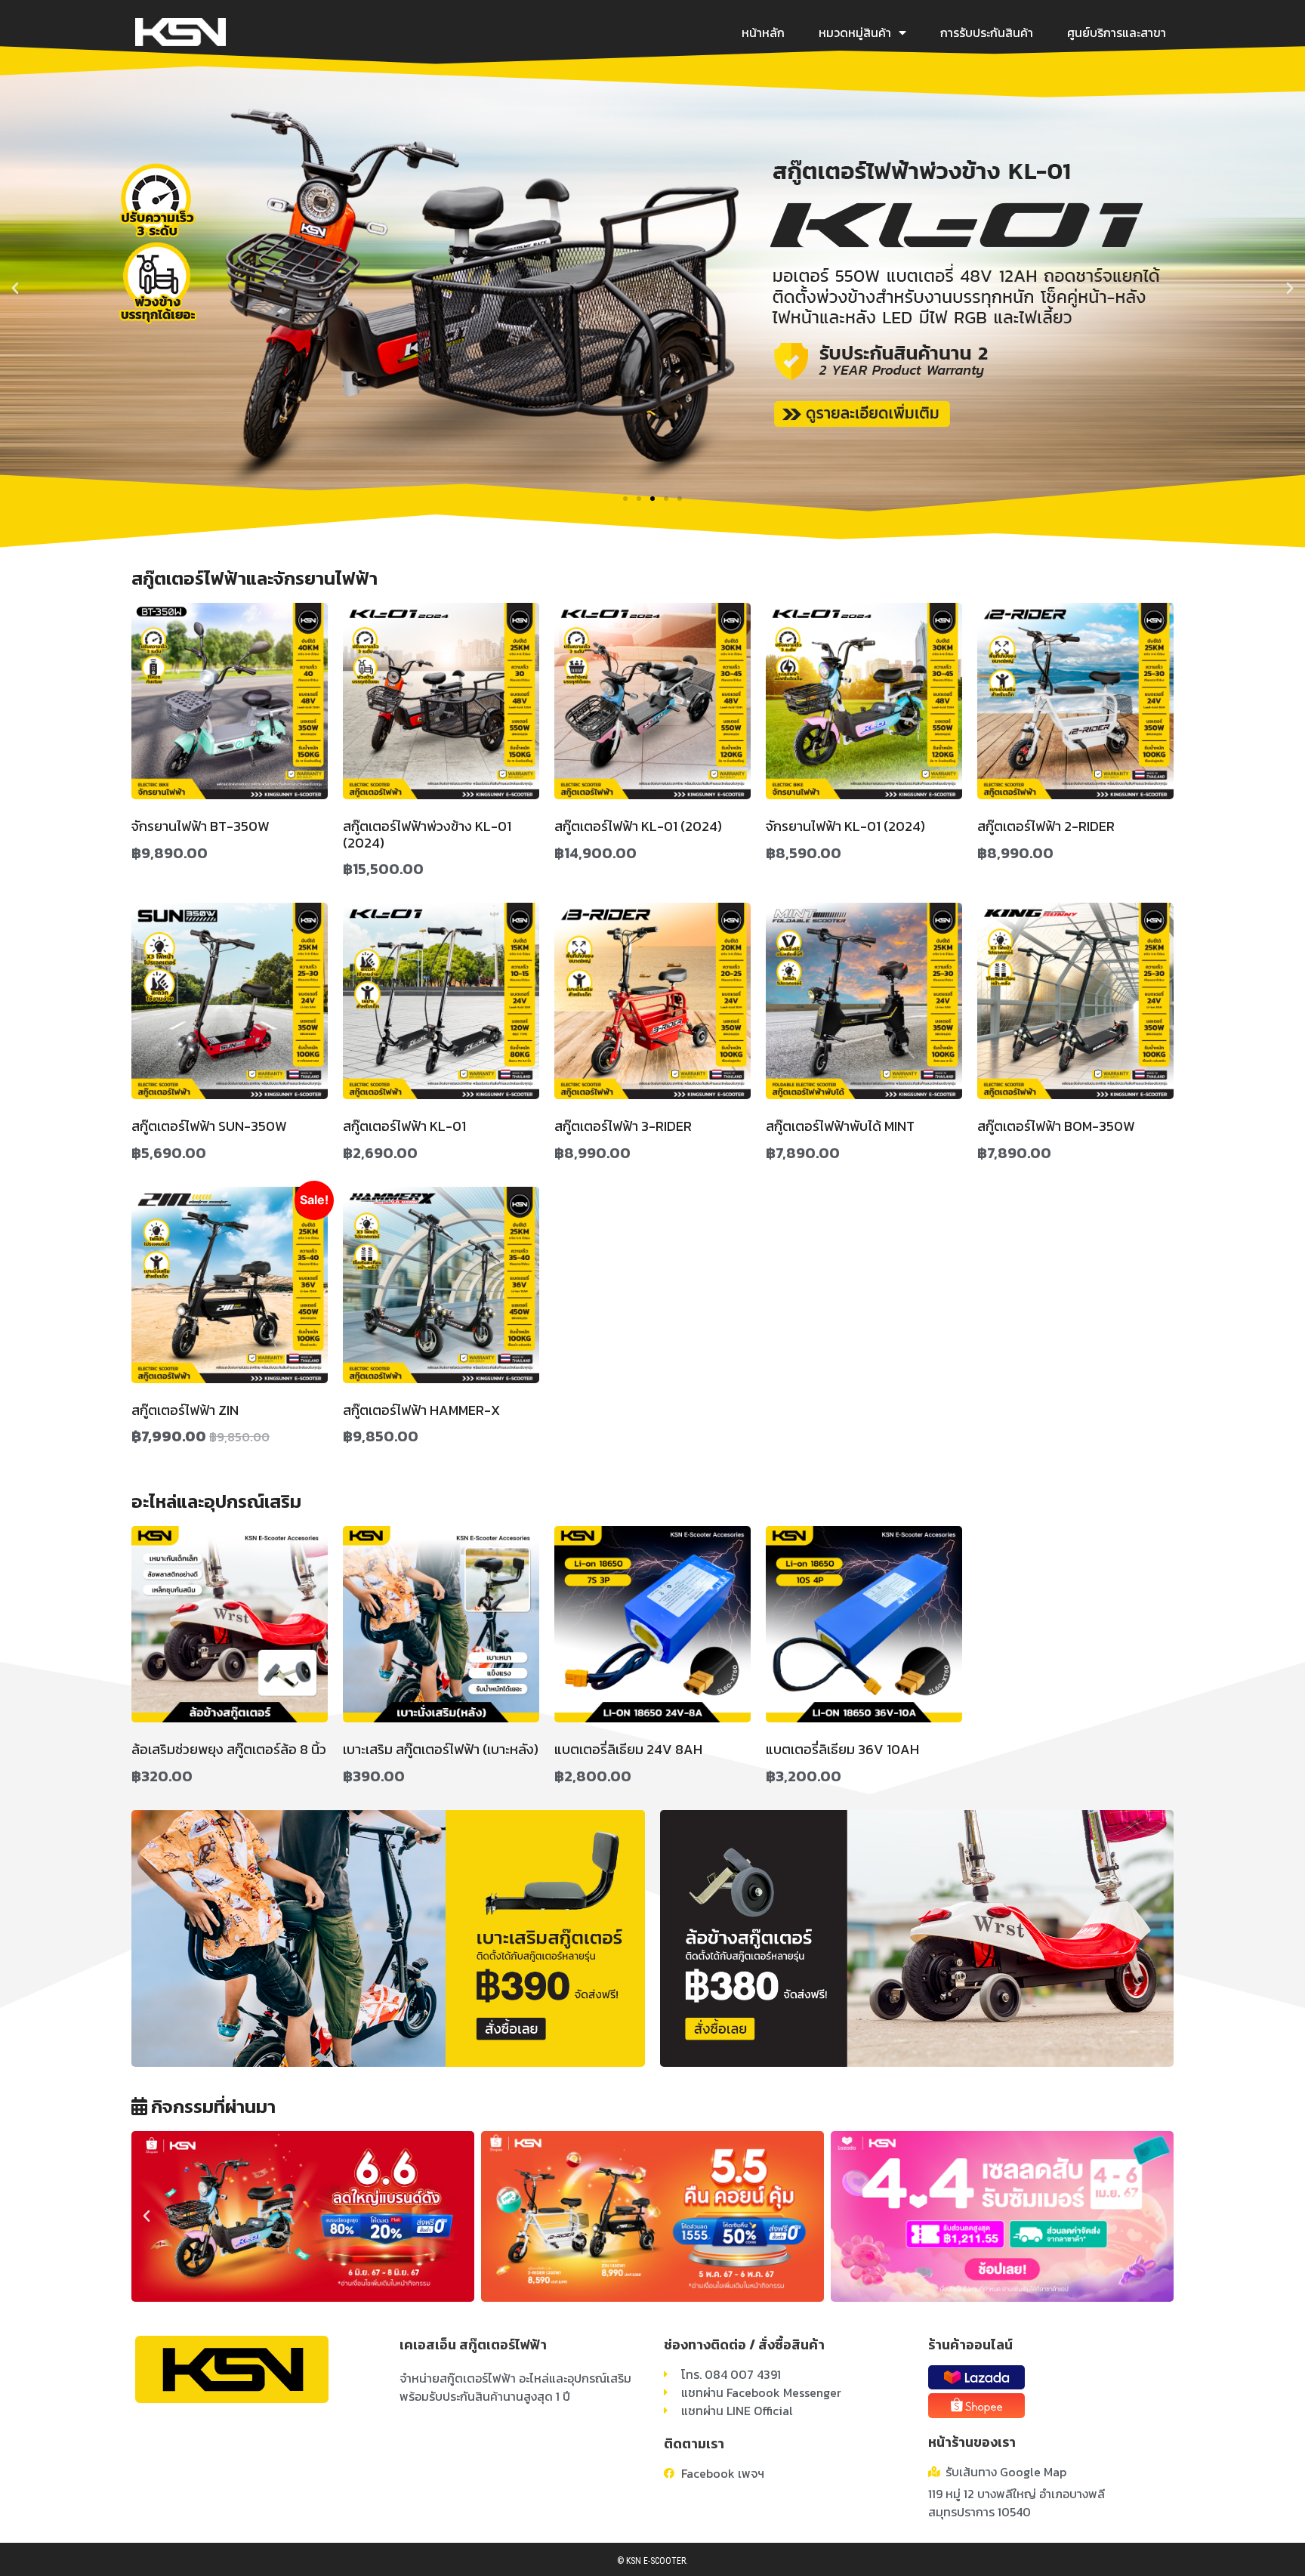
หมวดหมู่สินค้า (855, 32)
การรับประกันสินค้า (987, 32)
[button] (625, 499)
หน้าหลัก (763, 32)
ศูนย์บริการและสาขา (1117, 32)
